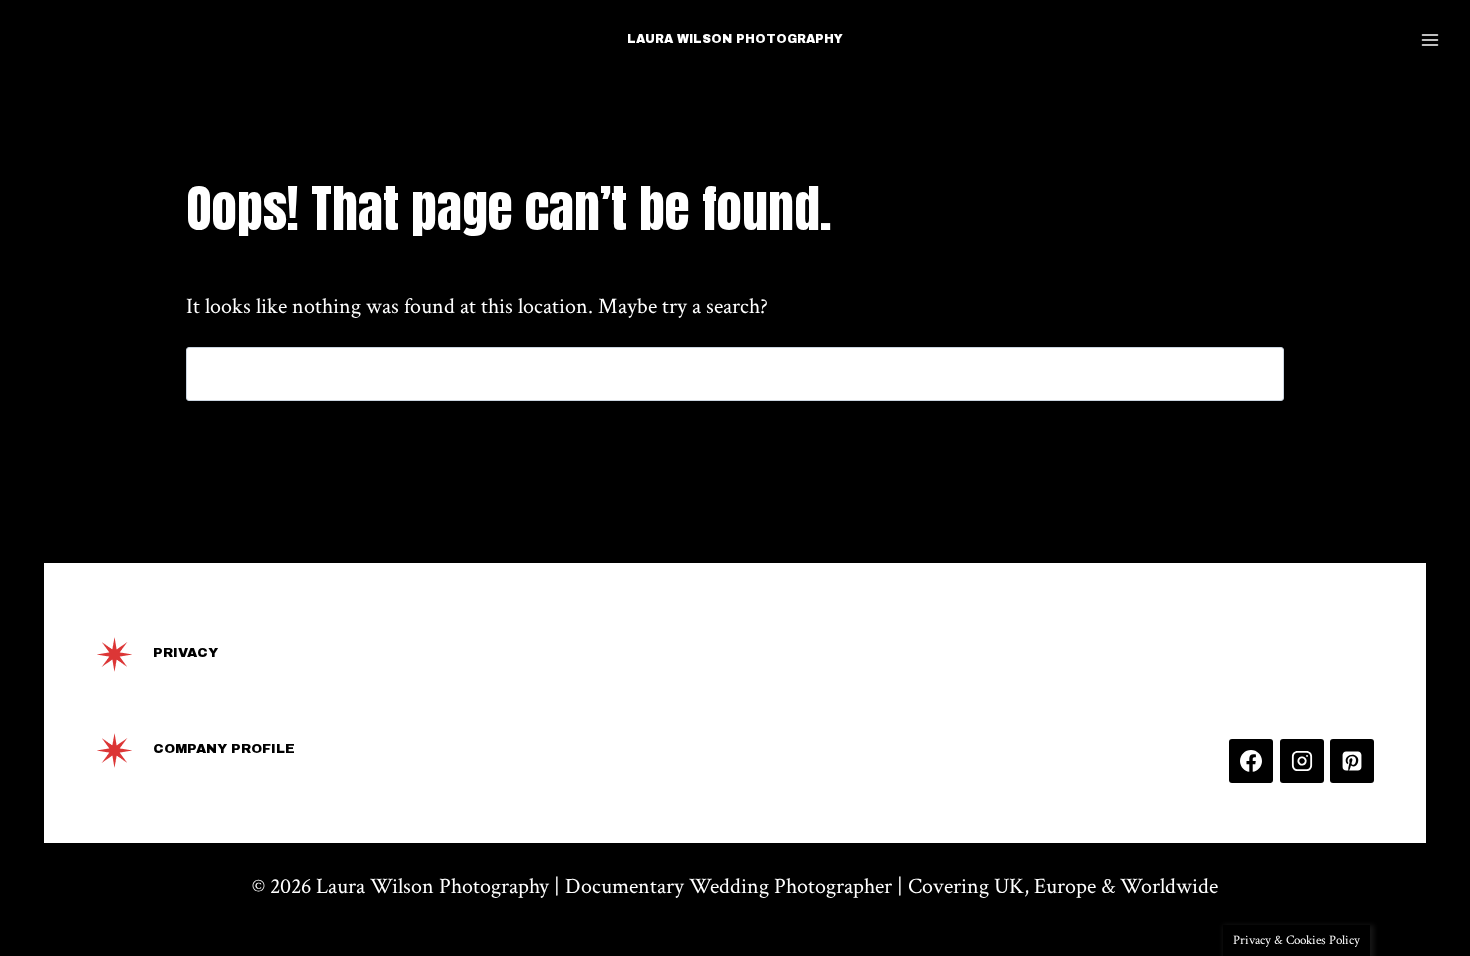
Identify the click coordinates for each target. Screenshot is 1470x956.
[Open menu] (1429, 39)
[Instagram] (1302, 761)
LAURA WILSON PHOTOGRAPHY (735, 39)
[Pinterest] (1352, 761)
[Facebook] (1251, 761)
